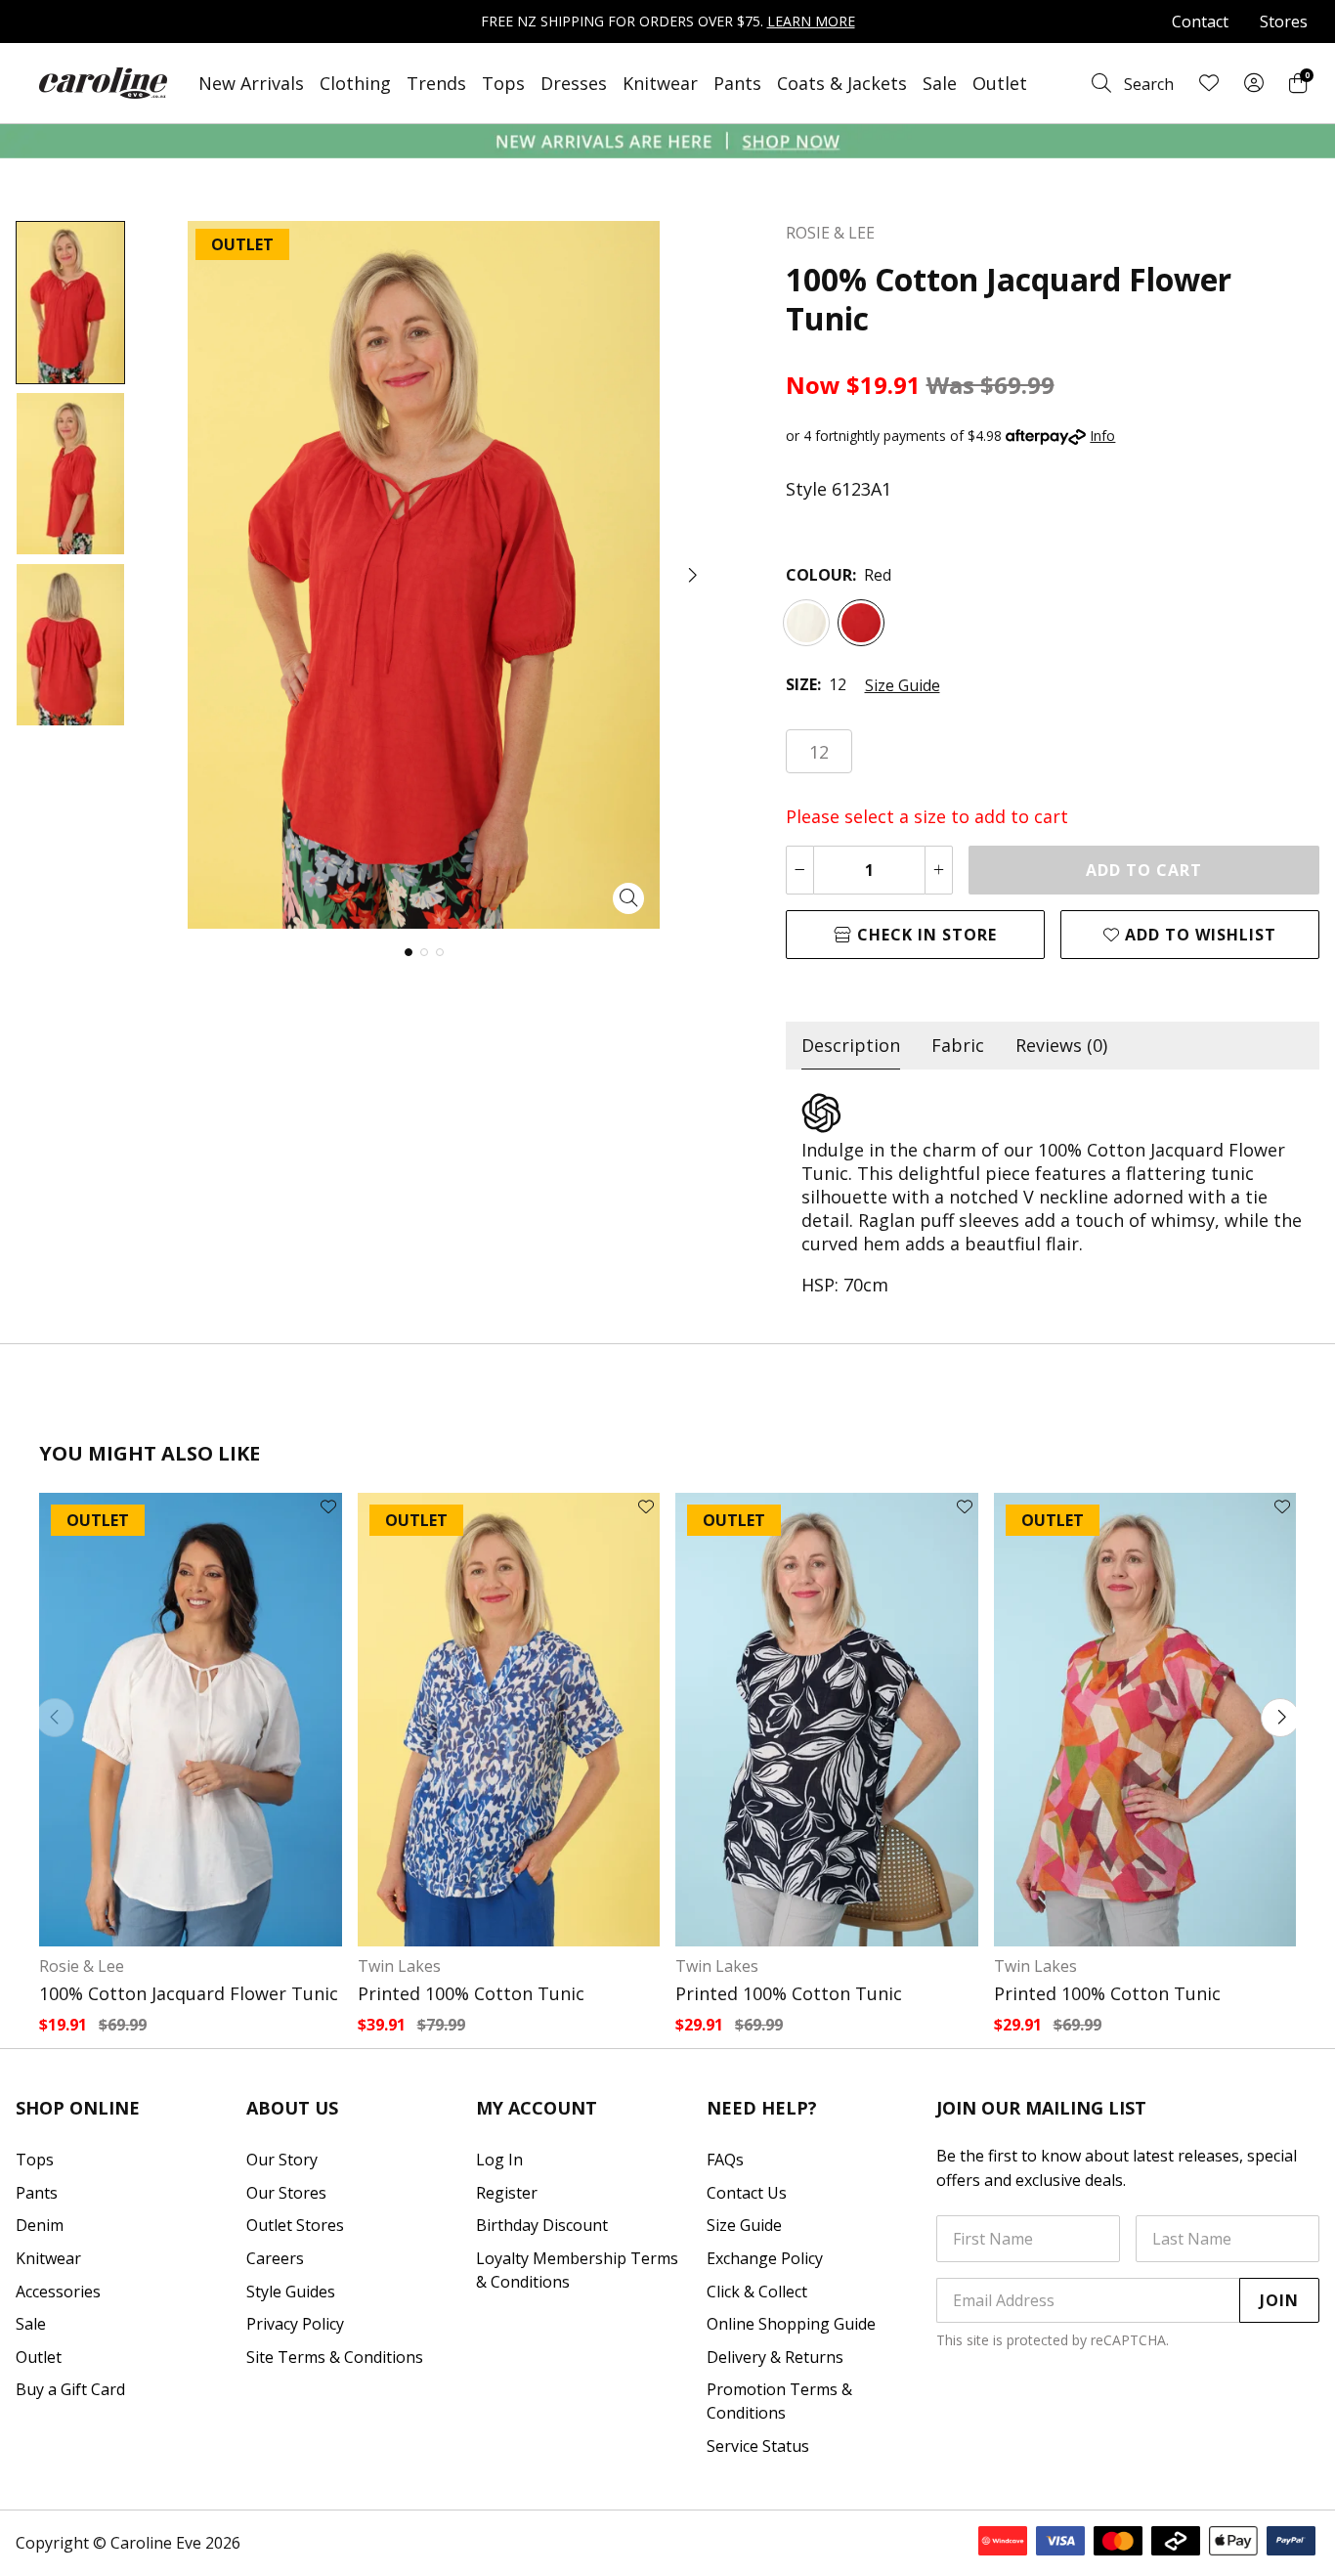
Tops (503, 83)
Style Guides (291, 2292)
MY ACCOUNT (537, 2108)
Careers (275, 2258)
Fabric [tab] (958, 1045)
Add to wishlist (1198, 935)
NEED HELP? (762, 2108)
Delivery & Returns (775, 2357)
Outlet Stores (295, 2225)
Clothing (355, 83)
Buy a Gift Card (70, 2389)
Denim (40, 2225)
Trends (436, 83)
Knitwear (660, 83)
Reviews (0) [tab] (1061, 1045)
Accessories (58, 2292)
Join (1279, 2300)
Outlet (1000, 83)
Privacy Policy (295, 2324)
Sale (940, 83)
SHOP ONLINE (78, 2108)
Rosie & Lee (82, 1966)
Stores (1284, 22)
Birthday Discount (542, 2225)
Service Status (758, 2446)
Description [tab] (851, 1045)
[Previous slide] (55, 1718)
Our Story (282, 2160)
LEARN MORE (811, 21)
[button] (691, 575)
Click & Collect (757, 2292)
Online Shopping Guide (791, 2324)
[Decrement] (800, 870)
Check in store (925, 935)
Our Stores (286, 2193)
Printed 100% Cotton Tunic (471, 1993)
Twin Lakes (399, 1966)
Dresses (574, 83)
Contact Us (747, 2193)
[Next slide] (1280, 1718)
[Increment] (939, 870)
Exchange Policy (765, 2258)
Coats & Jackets (842, 83)
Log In (499, 2160)
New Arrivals (251, 83)
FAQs (725, 2160)
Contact (1200, 22)
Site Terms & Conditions (335, 2357)
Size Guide (903, 685)
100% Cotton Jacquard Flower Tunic (189, 1993)
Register (507, 2193)
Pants (737, 83)
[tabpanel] (1053, 1195)
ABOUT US (292, 2108)
